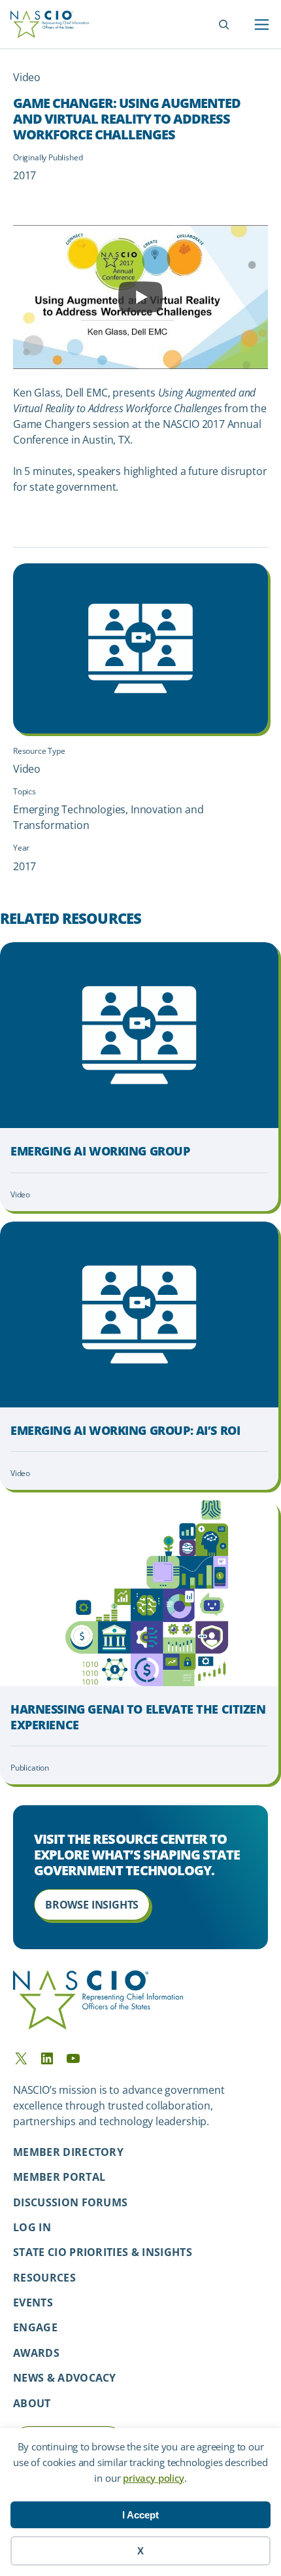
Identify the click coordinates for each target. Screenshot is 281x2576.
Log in (32, 2227)
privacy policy (153, 2478)
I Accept (140, 2515)
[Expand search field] (224, 25)
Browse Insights (92, 1905)
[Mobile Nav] (262, 25)
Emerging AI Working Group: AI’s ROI (125, 1431)
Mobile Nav (262, 25)
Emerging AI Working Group (100, 1151)
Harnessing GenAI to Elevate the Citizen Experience (138, 1717)
